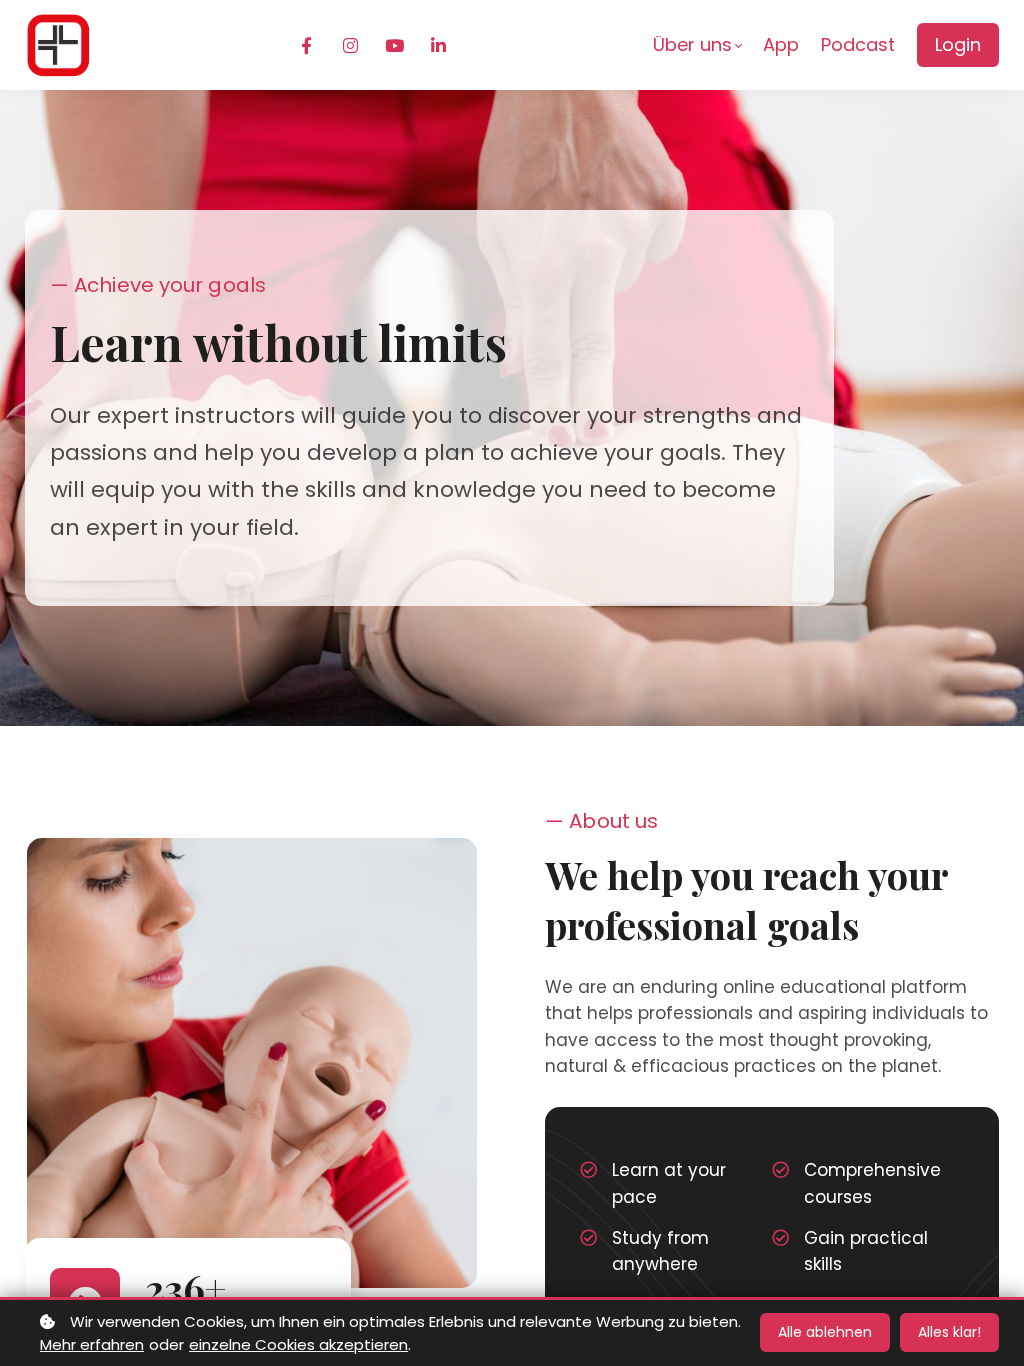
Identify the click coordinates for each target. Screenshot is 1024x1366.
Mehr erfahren (92, 1344)
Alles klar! (949, 1332)
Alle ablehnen (825, 1332)
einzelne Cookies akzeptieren (298, 1344)
